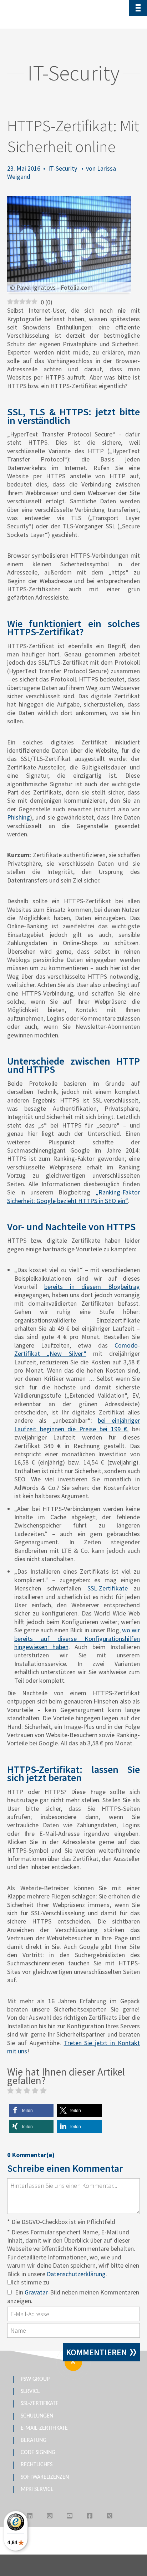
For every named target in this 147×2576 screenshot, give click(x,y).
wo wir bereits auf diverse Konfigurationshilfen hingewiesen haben (77, 1638)
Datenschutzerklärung (76, 2274)
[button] (31, 2110)
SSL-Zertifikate (108, 1588)
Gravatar (36, 2292)
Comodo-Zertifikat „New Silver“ (77, 1349)
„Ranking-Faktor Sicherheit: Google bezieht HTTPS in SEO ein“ (73, 1196)
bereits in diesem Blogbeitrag (92, 1287)
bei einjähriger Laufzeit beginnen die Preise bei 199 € (77, 1424)
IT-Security (63, 168)
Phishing (19, 817)
